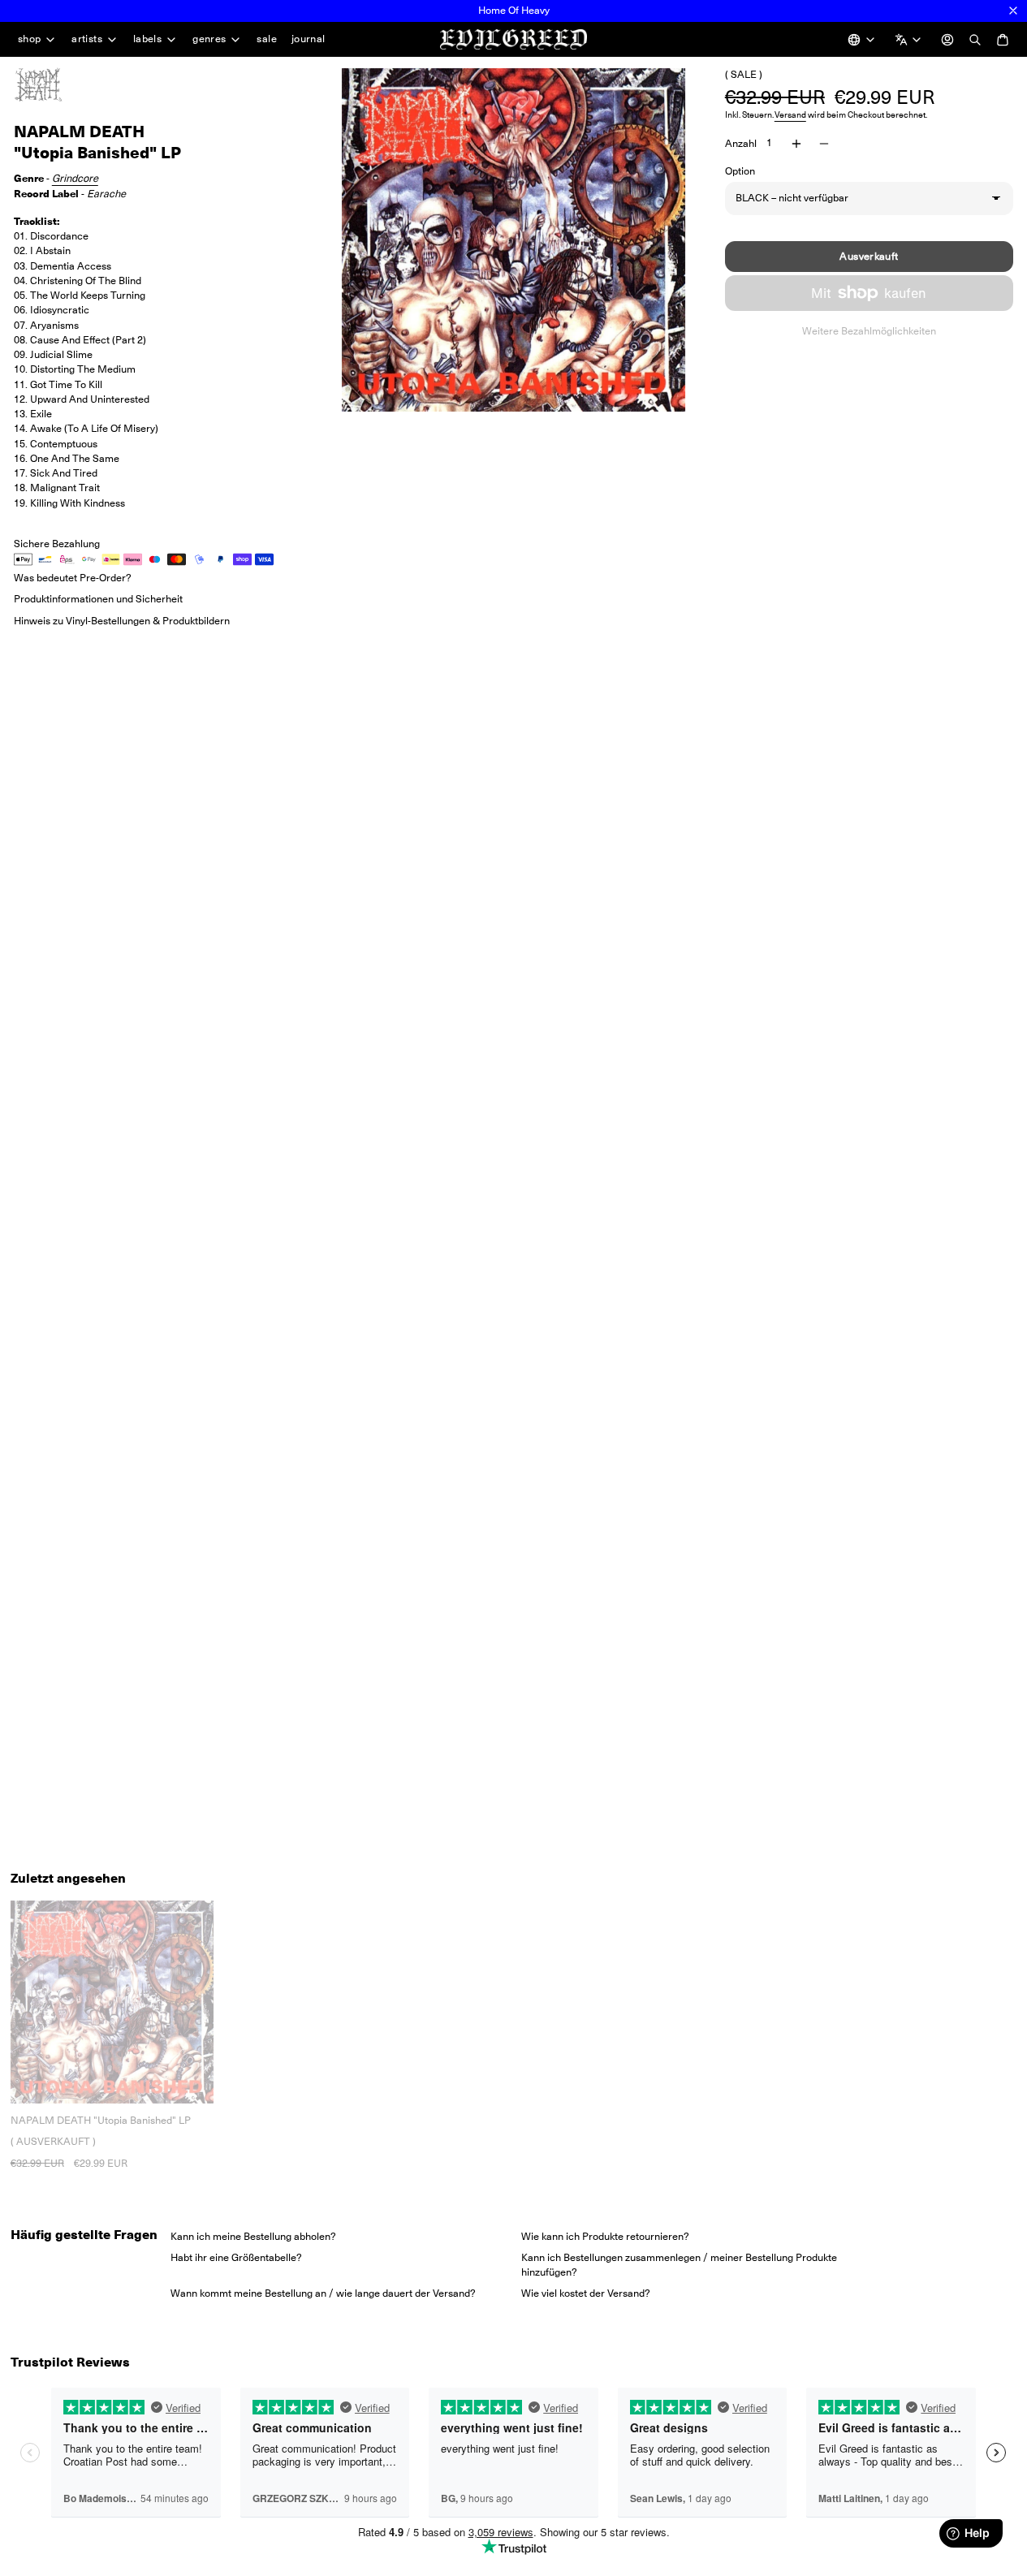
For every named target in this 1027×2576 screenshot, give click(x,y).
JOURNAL (309, 39)
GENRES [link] (209, 39)
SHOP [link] (30, 39)
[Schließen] (1013, 11)
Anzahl (741, 143)
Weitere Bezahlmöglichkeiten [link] (869, 331)
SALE (267, 39)
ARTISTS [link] (87, 39)
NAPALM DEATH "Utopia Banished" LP (101, 2120)
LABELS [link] (147, 39)
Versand (790, 116)
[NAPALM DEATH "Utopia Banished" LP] (112, 2002)
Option (740, 171)
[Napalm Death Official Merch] (54, 85)
